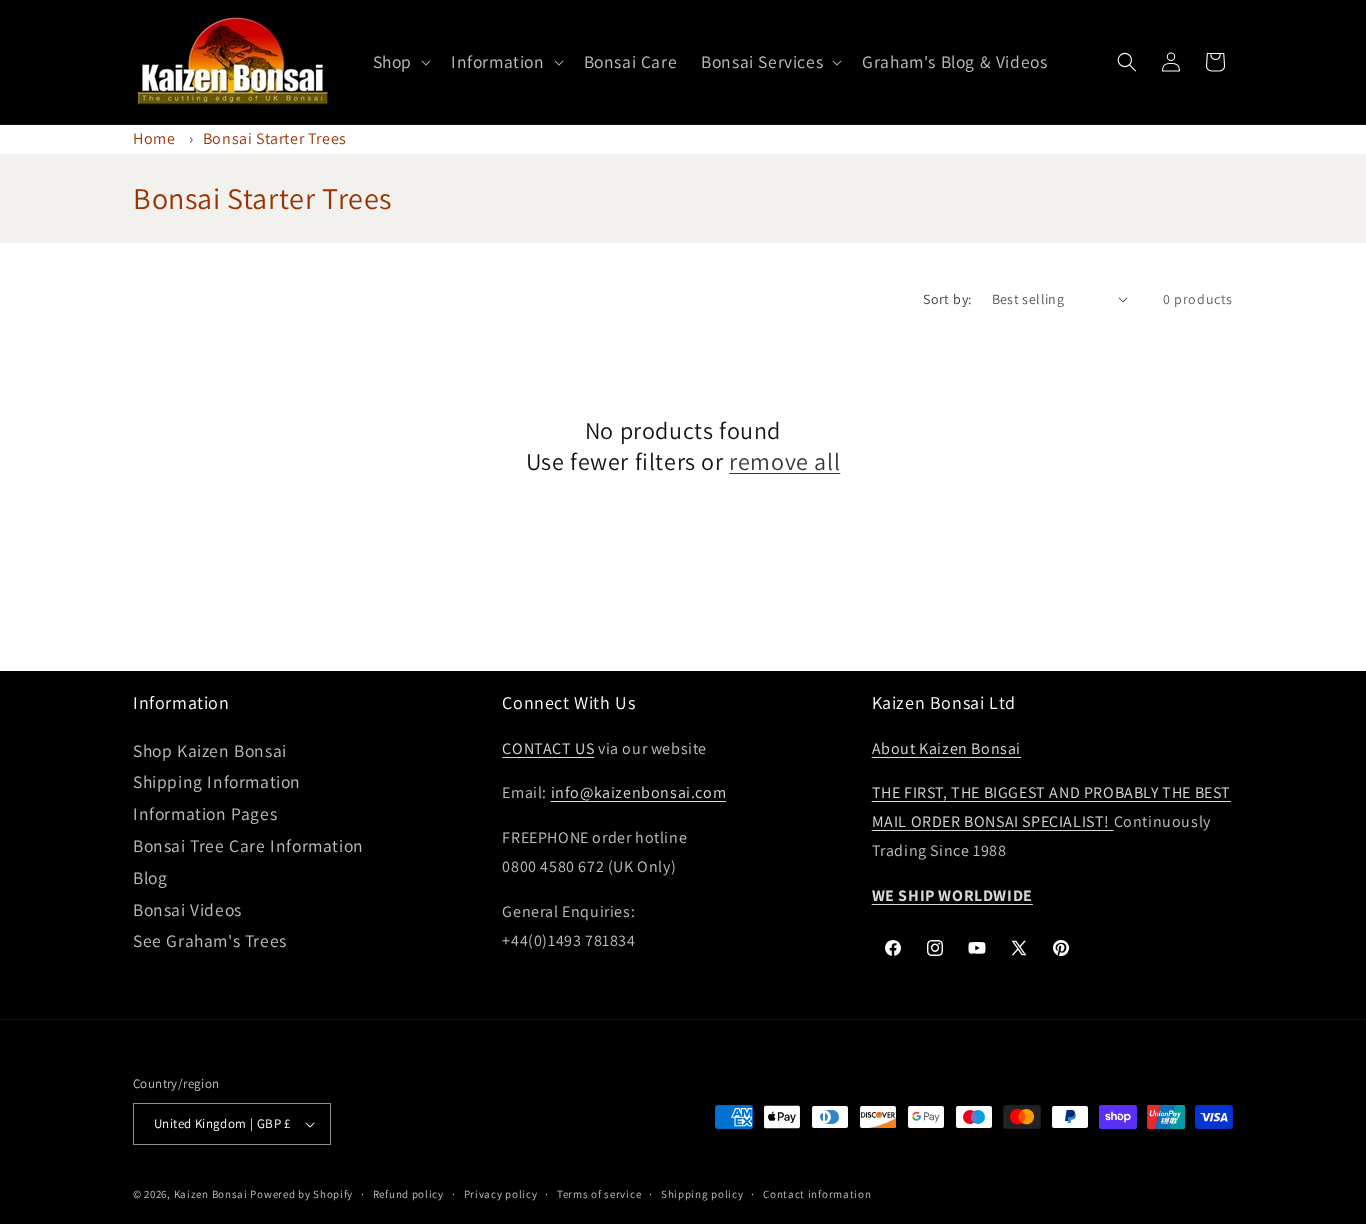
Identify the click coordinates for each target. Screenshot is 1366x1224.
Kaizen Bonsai (211, 1194)
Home (154, 138)
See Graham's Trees (210, 940)
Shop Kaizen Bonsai (210, 750)
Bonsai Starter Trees (275, 138)
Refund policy (408, 1194)
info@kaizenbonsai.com (639, 792)
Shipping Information (217, 781)
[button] (400, 62)
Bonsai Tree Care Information (248, 845)
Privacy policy (501, 1194)
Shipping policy (702, 1194)
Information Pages (205, 813)
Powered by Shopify (301, 1194)
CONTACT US (548, 748)
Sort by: (947, 299)
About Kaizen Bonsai (946, 748)
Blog (150, 877)
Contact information (817, 1194)
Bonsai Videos (187, 909)
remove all (784, 461)
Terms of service (599, 1194)
